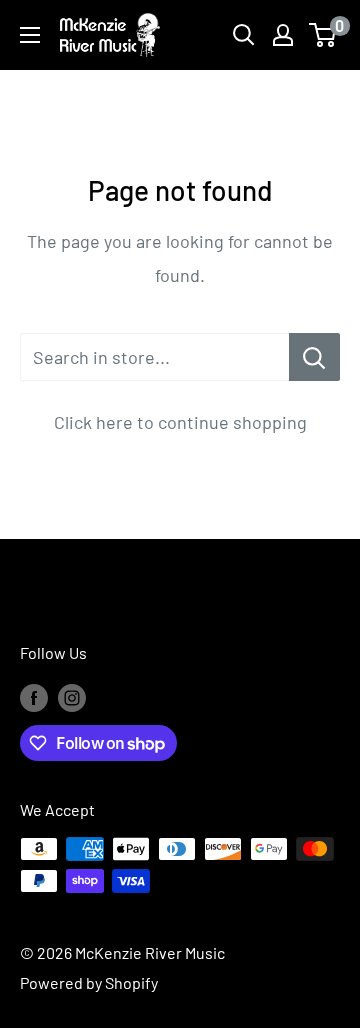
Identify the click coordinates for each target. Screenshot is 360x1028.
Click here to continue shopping (180, 422)
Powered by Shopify (89, 982)
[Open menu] (30, 35)
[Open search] (244, 35)
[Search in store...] (314, 357)
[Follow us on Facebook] (34, 696)
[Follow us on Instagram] (72, 696)
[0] (323, 35)
